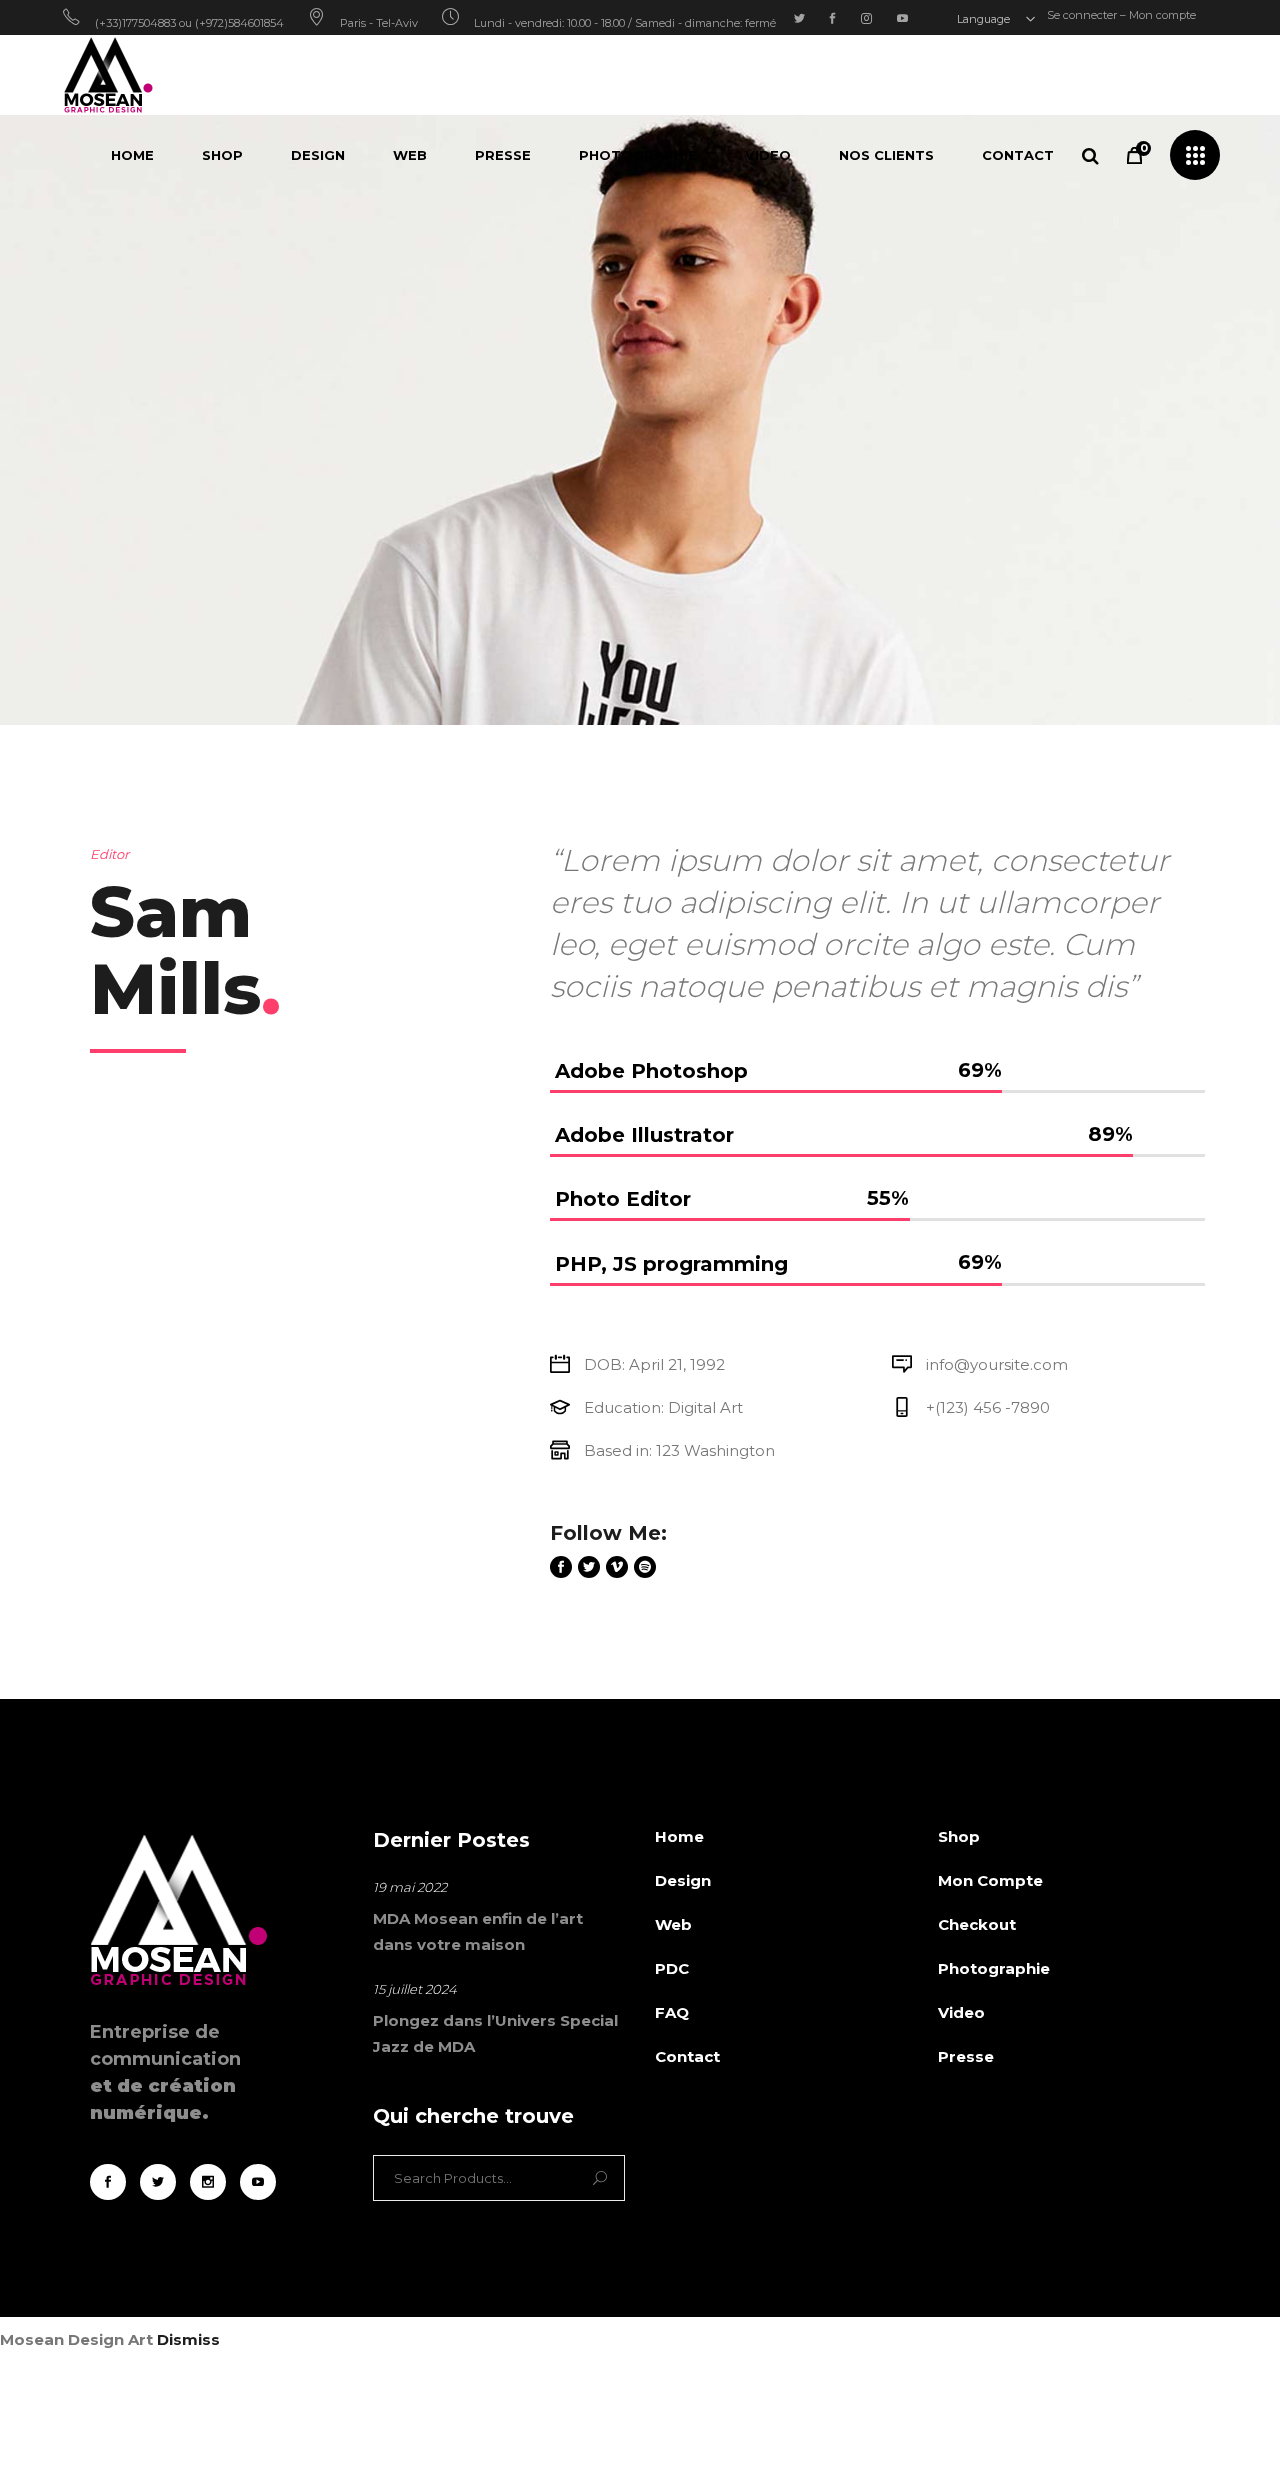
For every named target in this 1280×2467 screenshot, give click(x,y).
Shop (959, 1836)
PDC (672, 1968)
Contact (687, 2056)
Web (673, 1924)
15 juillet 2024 (415, 1989)
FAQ (672, 2012)
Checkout (977, 1924)
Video (961, 2012)
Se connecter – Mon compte (1121, 15)
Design (683, 1880)
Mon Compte (990, 1880)
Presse (966, 2056)
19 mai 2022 (410, 1887)
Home (679, 1836)
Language (985, 19)
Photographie (994, 1968)
